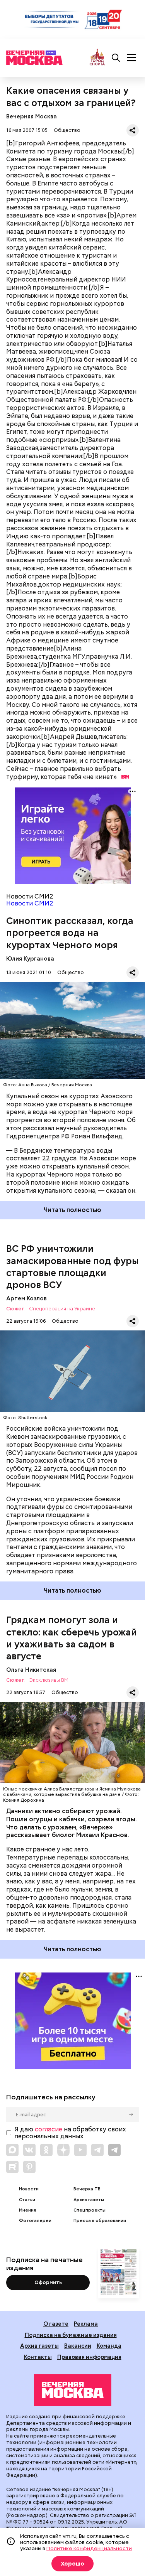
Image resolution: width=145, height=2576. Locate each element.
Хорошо (72, 2564)
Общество (67, 130)
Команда (109, 2346)
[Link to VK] (29, 2150)
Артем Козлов (26, 1298)
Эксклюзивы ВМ (49, 1680)
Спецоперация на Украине (62, 1309)
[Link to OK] (46, 2150)
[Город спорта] (97, 58)
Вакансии (78, 2346)
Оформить (48, 2282)
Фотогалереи (35, 2221)
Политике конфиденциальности (89, 2548)
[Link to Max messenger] (12, 2150)
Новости (29, 2189)
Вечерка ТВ (87, 2189)
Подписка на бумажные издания (71, 2335)
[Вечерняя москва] (73, 2390)
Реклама (86, 2324)
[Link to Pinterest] (29, 2167)
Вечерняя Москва (32, 116)
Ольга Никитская (31, 1670)
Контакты (38, 2357)
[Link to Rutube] (12, 2167)
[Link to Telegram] (97, 2150)
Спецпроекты (90, 2210)
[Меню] (131, 58)
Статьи (27, 2200)
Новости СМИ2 (30, 903)
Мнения (27, 2210)
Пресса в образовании (100, 2221)
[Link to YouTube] (80, 2150)
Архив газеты (89, 2200)
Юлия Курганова (30, 958)
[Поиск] (116, 58)
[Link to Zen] (63, 2150)
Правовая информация (89, 2357)
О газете (56, 2324)
